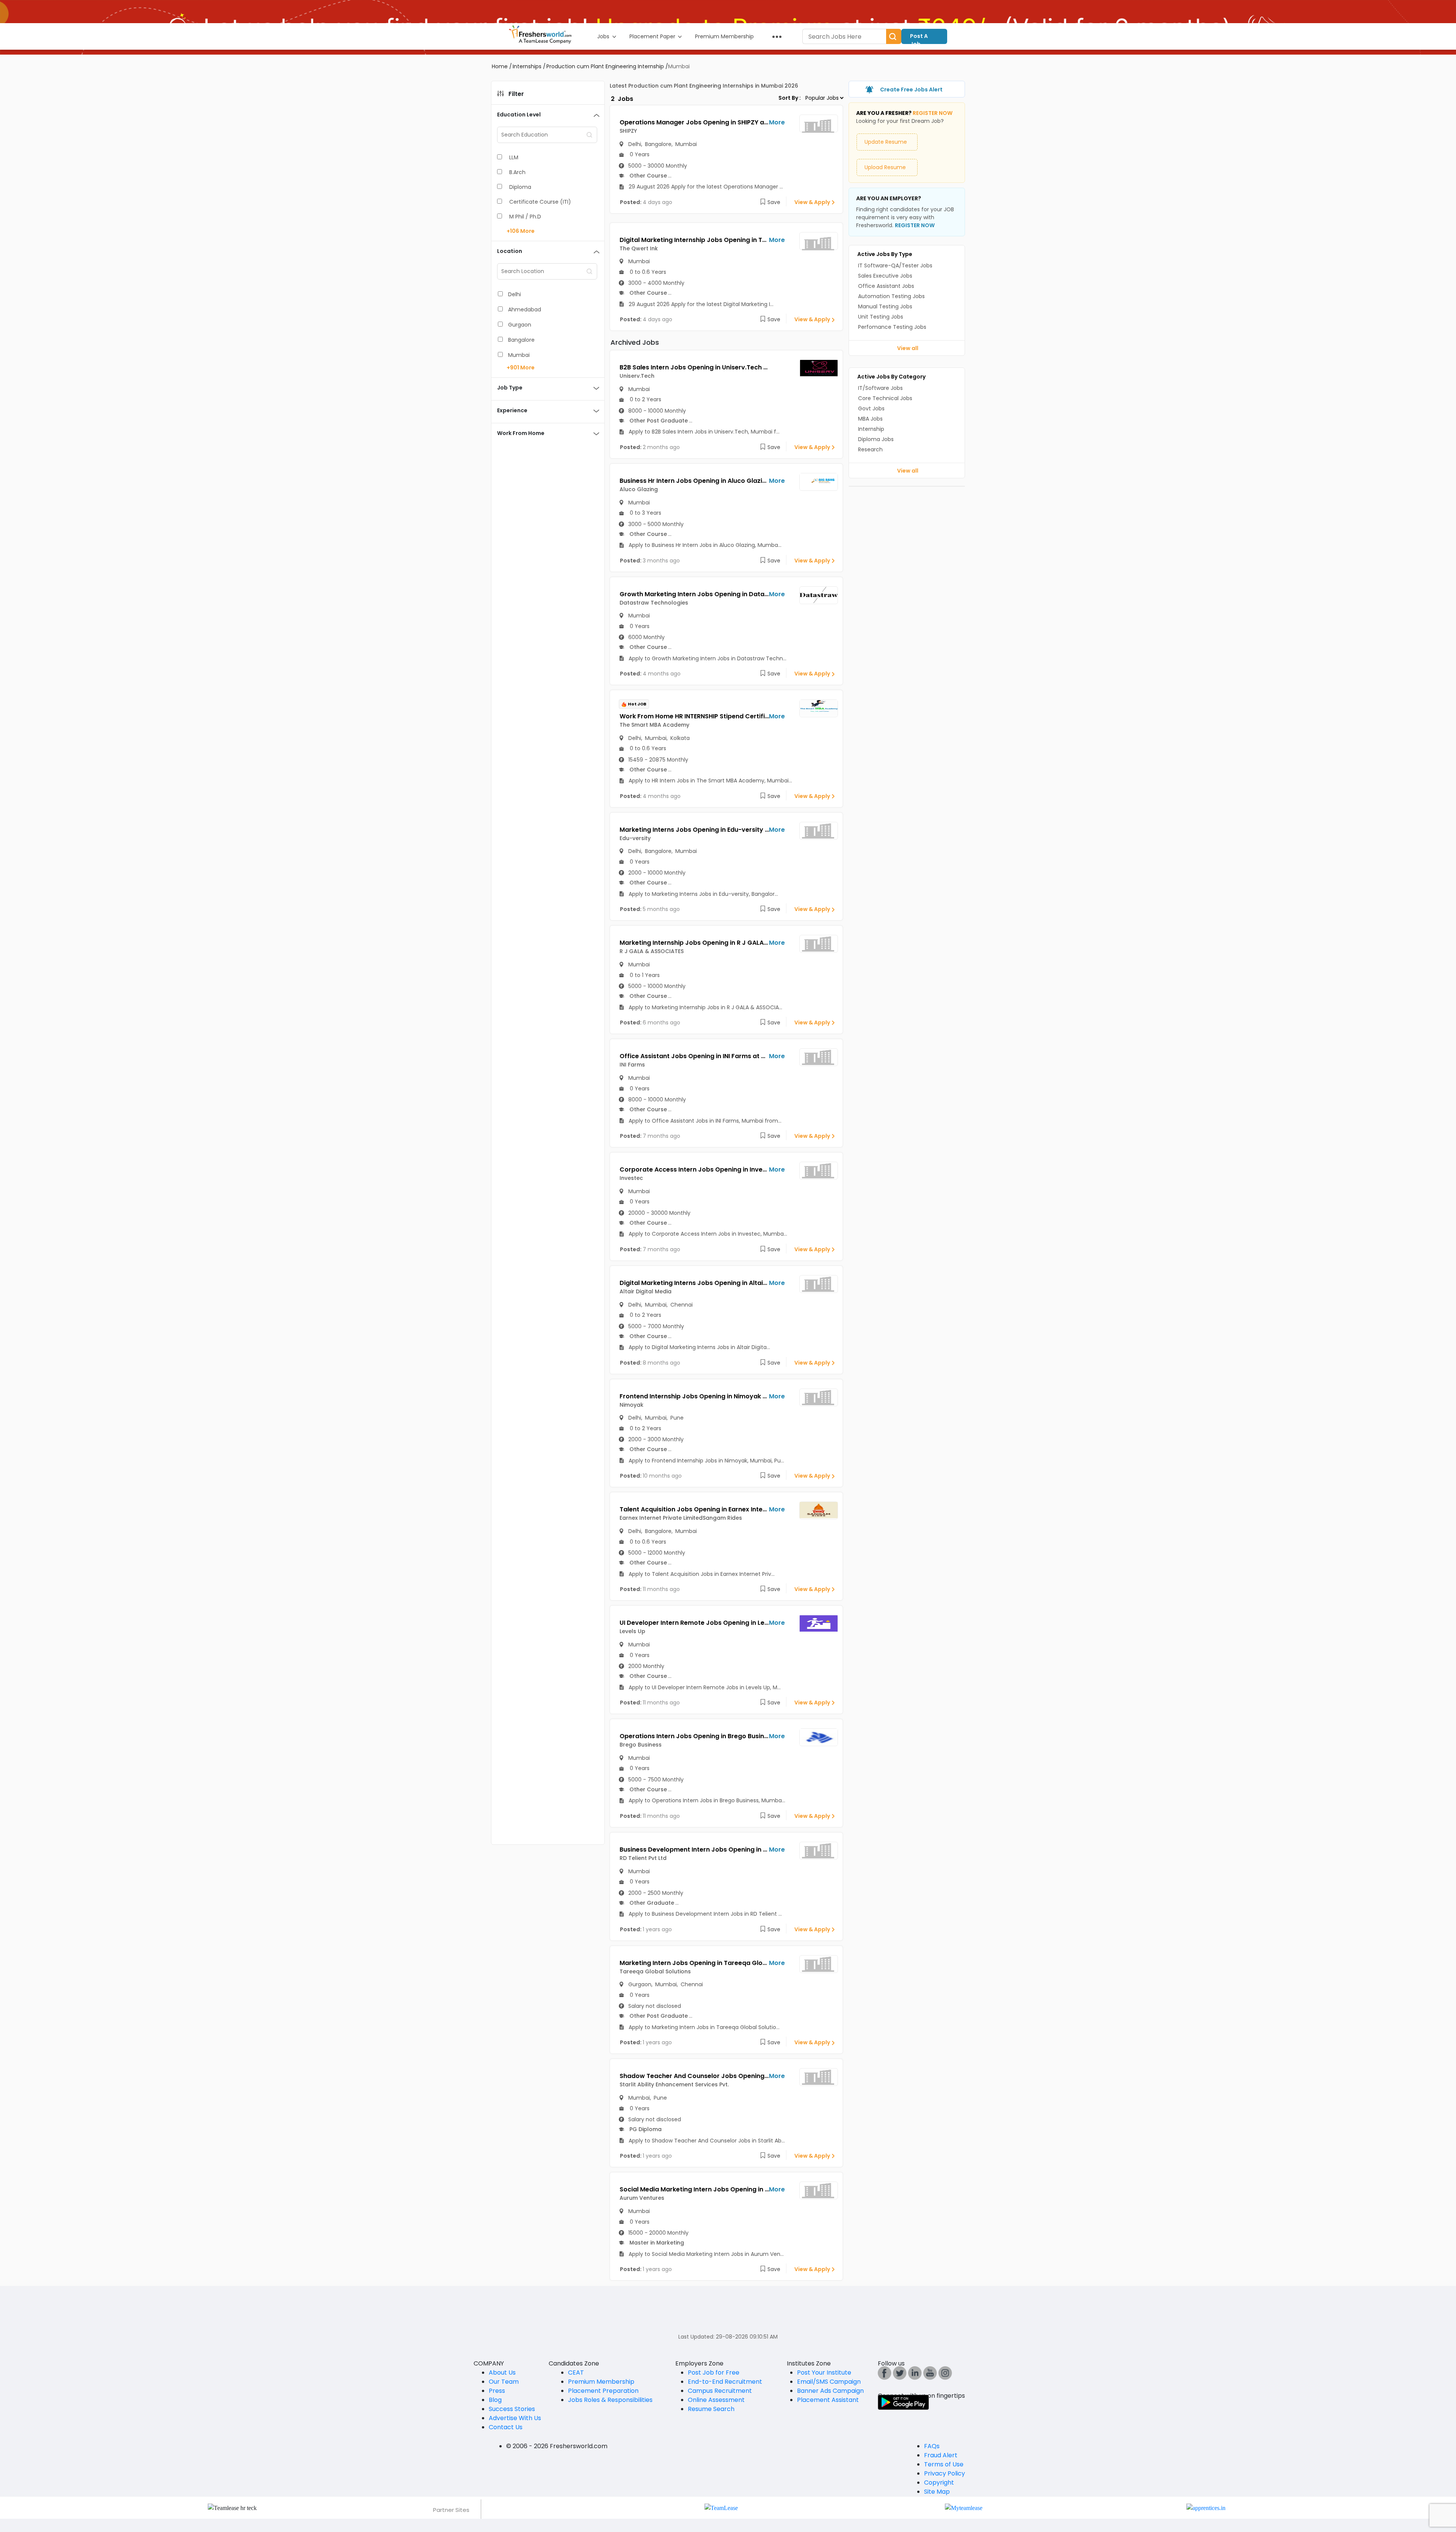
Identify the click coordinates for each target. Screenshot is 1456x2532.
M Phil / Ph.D (525, 217)
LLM (514, 157)
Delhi (515, 294)
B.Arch (517, 172)
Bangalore (521, 340)
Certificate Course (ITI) (540, 202)
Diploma (520, 187)
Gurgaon (520, 325)
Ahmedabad (525, 309)
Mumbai (519, 355)
